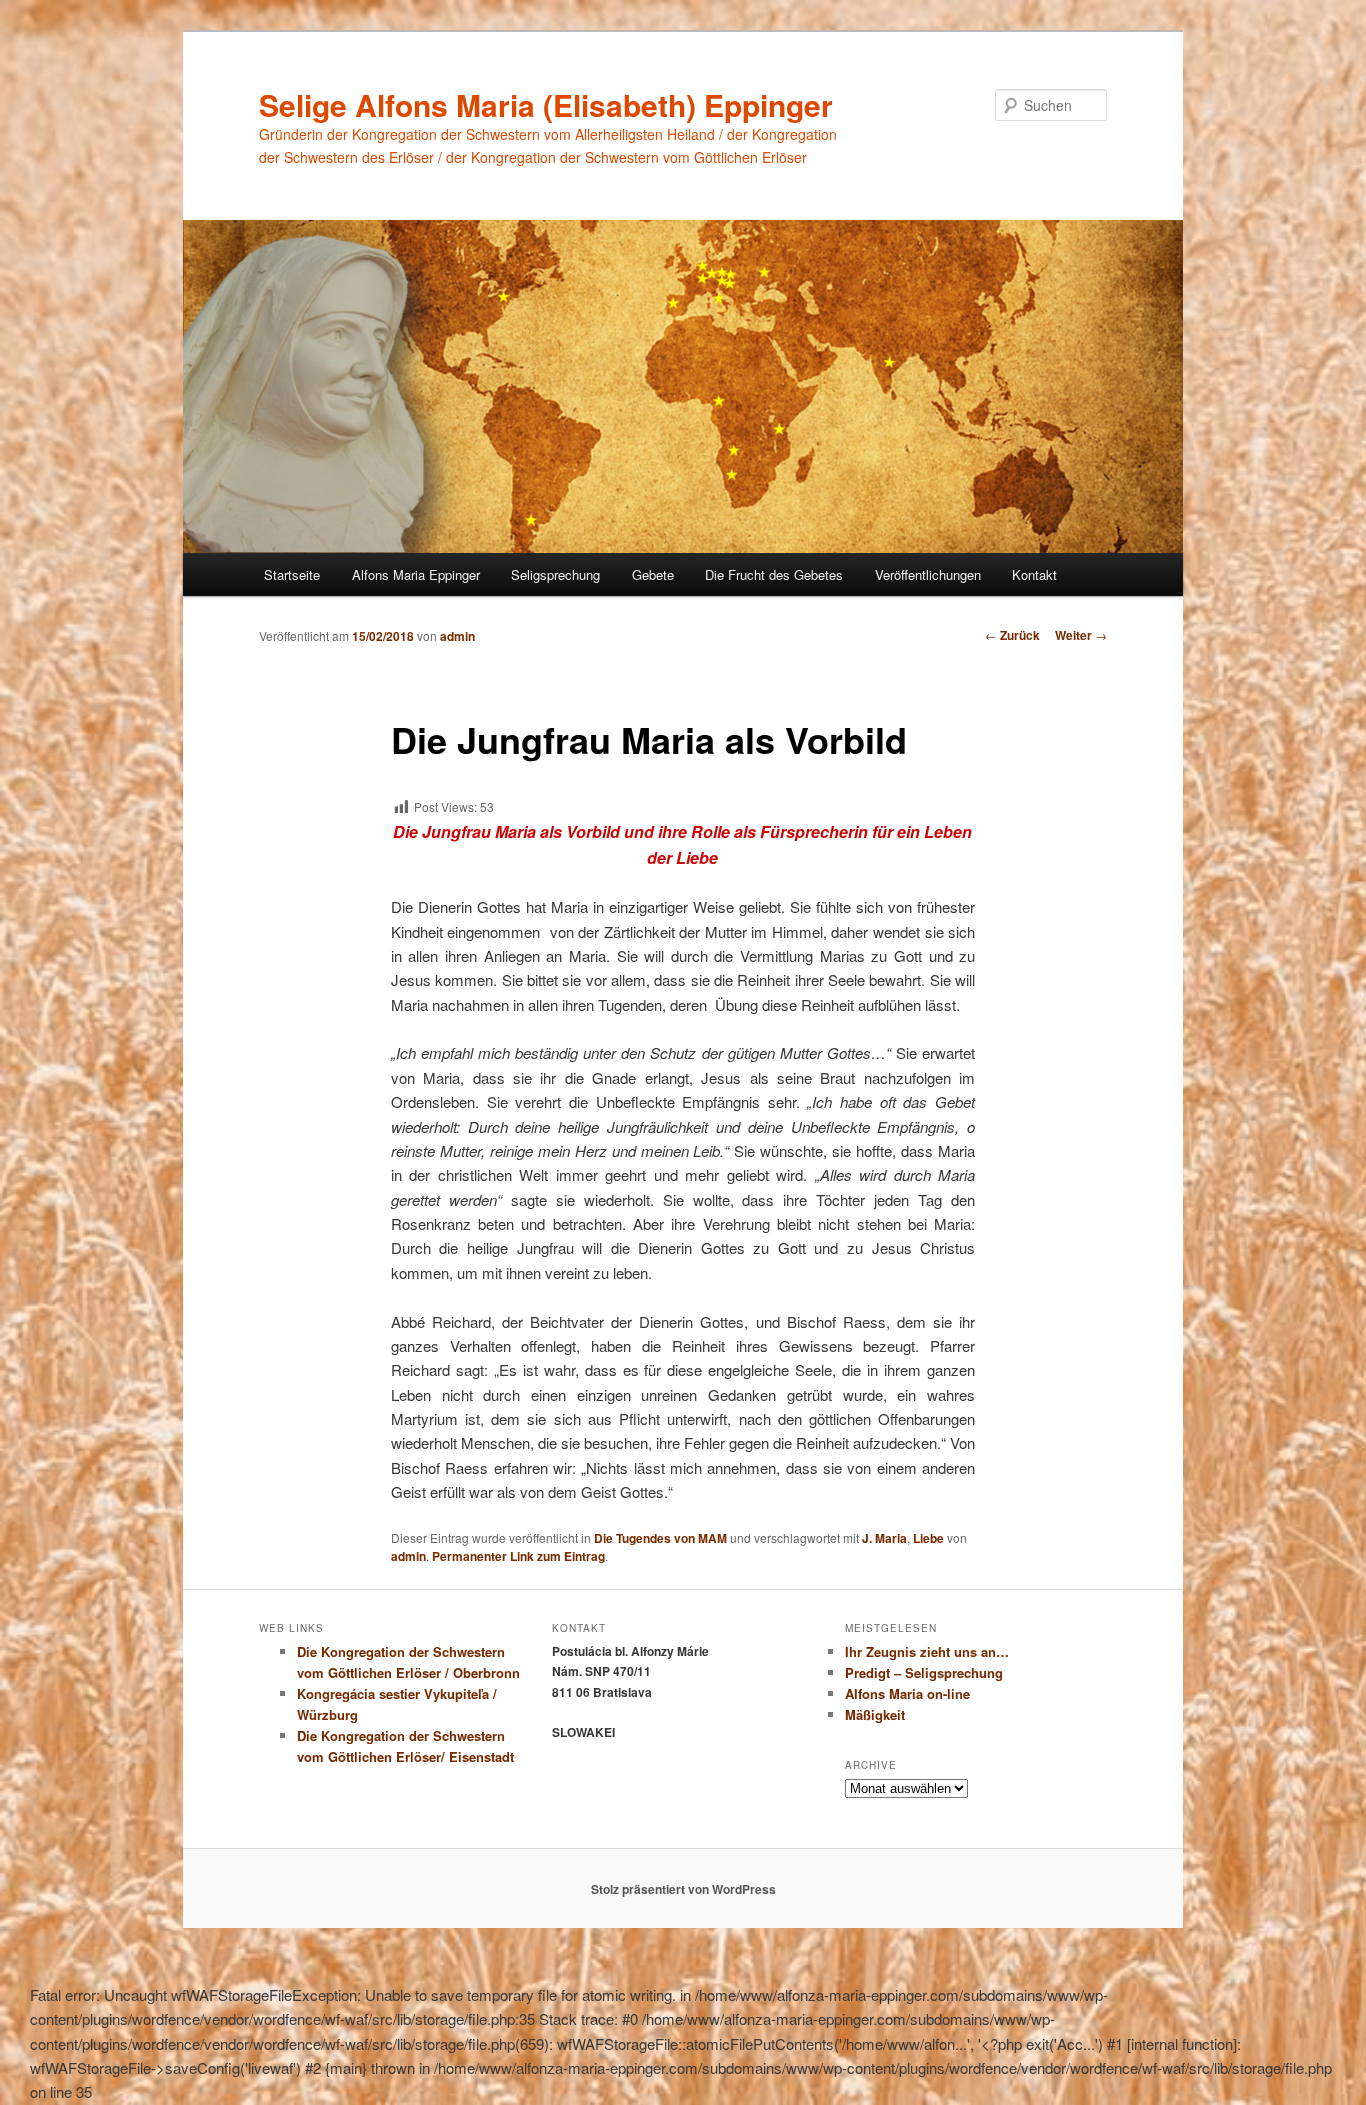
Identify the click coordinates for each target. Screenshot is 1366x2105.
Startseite (292, 574)
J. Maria (884, 1538)
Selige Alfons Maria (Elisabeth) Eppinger (546, 104)
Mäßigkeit (875, 1714)
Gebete (653, 574)
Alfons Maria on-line (907, 1693)
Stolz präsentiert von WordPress (683, 1889)
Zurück (1012, 635)
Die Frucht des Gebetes (774, 574)
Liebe (928, 1538)
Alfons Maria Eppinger (416, 574)
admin (457, 636)
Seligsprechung (555, 574)
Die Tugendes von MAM (660, 1538)
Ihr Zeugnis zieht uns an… (927, 1651)
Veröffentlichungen (928, 574)
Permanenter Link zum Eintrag (518, 1556)
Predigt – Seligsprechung (924, 1672)
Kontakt (1034, 574)
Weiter (1081, 635)
